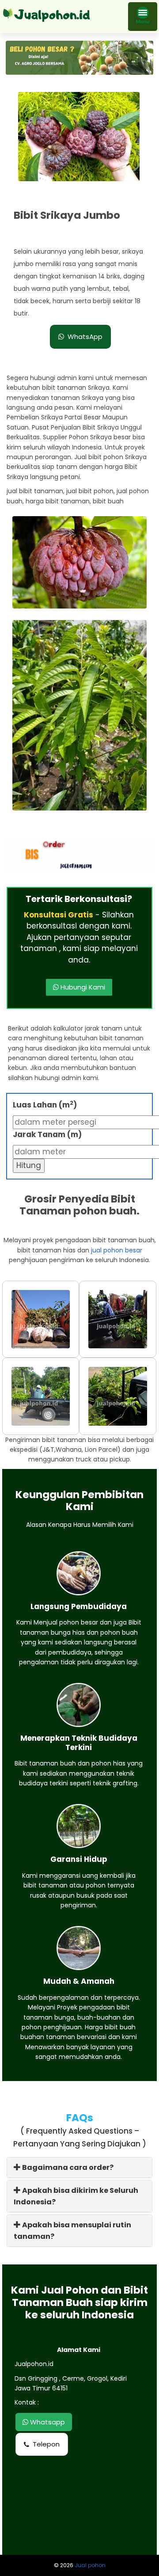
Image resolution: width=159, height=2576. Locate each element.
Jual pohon (90, 2565)
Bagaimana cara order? (67, 2167)
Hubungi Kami (82, 987)
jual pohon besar (117, 1250)
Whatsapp (47, 2422)
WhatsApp (85, 337)
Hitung (29, 1165)
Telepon (46, 2444)
